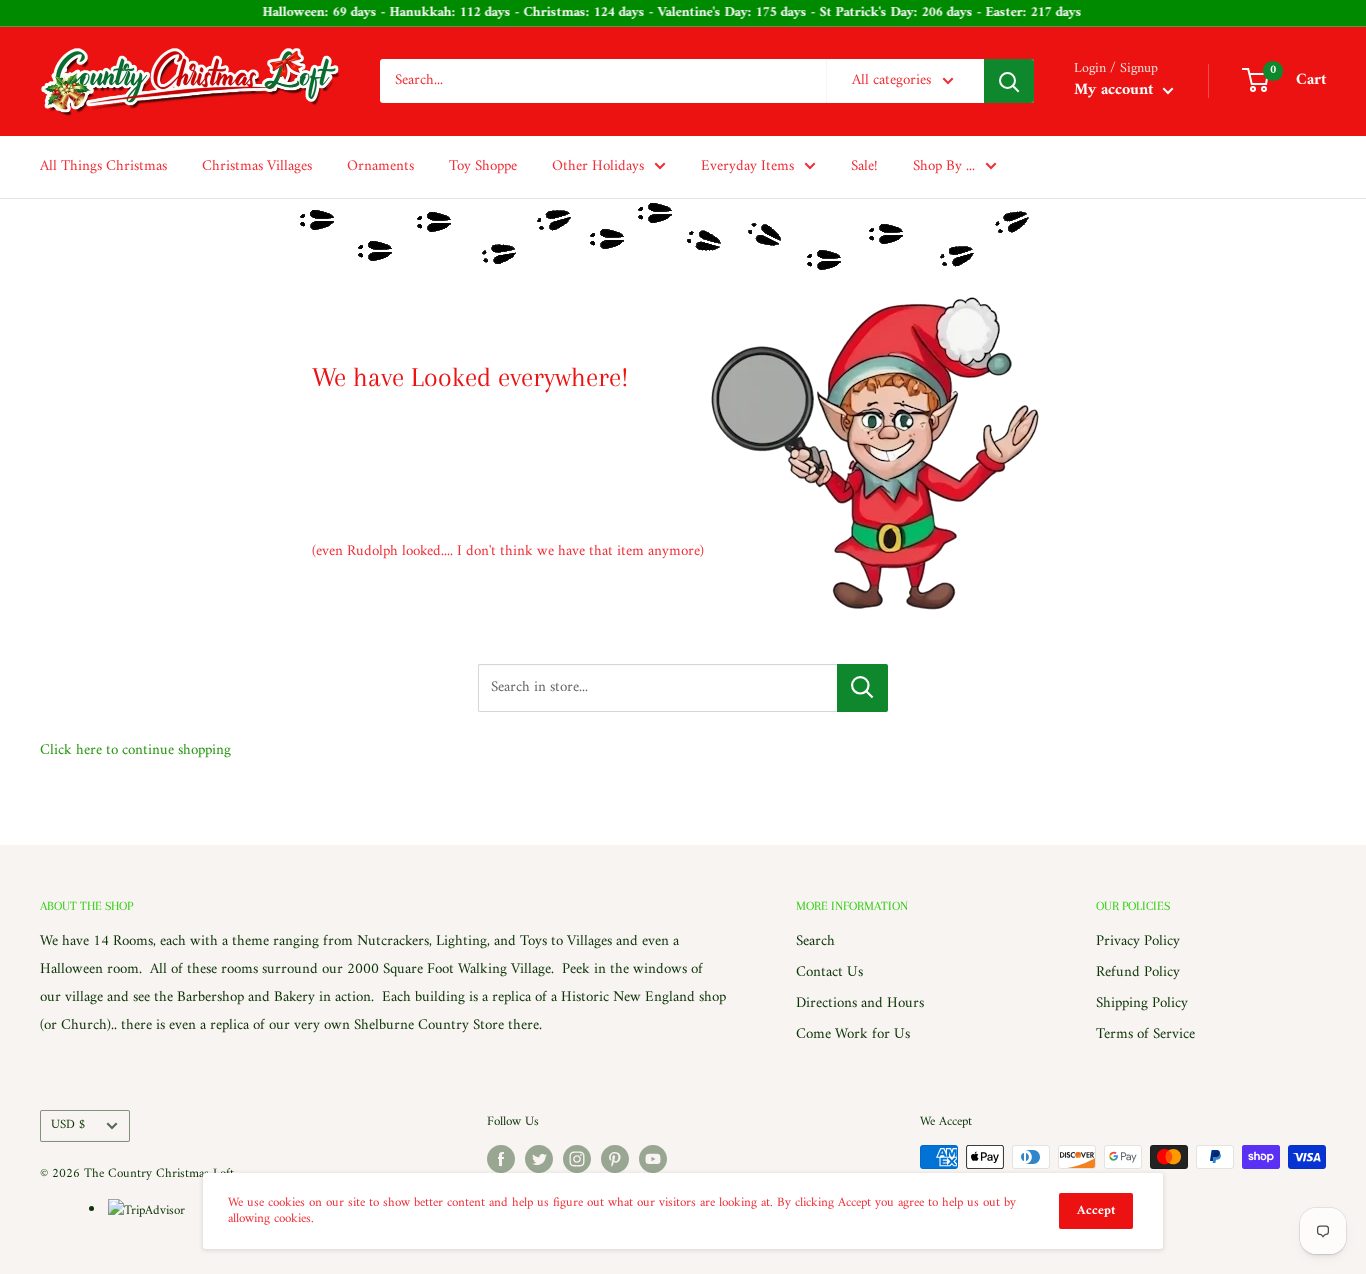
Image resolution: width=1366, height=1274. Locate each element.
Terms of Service (1145, 1034)
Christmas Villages (257, 166)
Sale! (864, 166)
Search (815, 941)
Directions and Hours (860, 1003)
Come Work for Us (853, 1034)
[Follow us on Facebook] (501, 1159)
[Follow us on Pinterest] (615, 1159)
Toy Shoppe (483, 166)
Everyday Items (747, 166)
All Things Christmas (103, 166)
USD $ (68, 1125)
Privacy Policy (1138, 941)
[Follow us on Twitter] (539, 1159)
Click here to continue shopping (135, 750)
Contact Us (829, 972)
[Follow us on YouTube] (653, 1159)
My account (1116, 91)
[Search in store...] (862, 688)
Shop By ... (944, 166)
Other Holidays (598, 166)
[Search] (1009, 81)
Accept (1096, 1210)
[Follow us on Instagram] (577, 1159)
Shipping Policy (1142, 1003)
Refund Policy (1138, 972)
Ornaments (380, 166)
